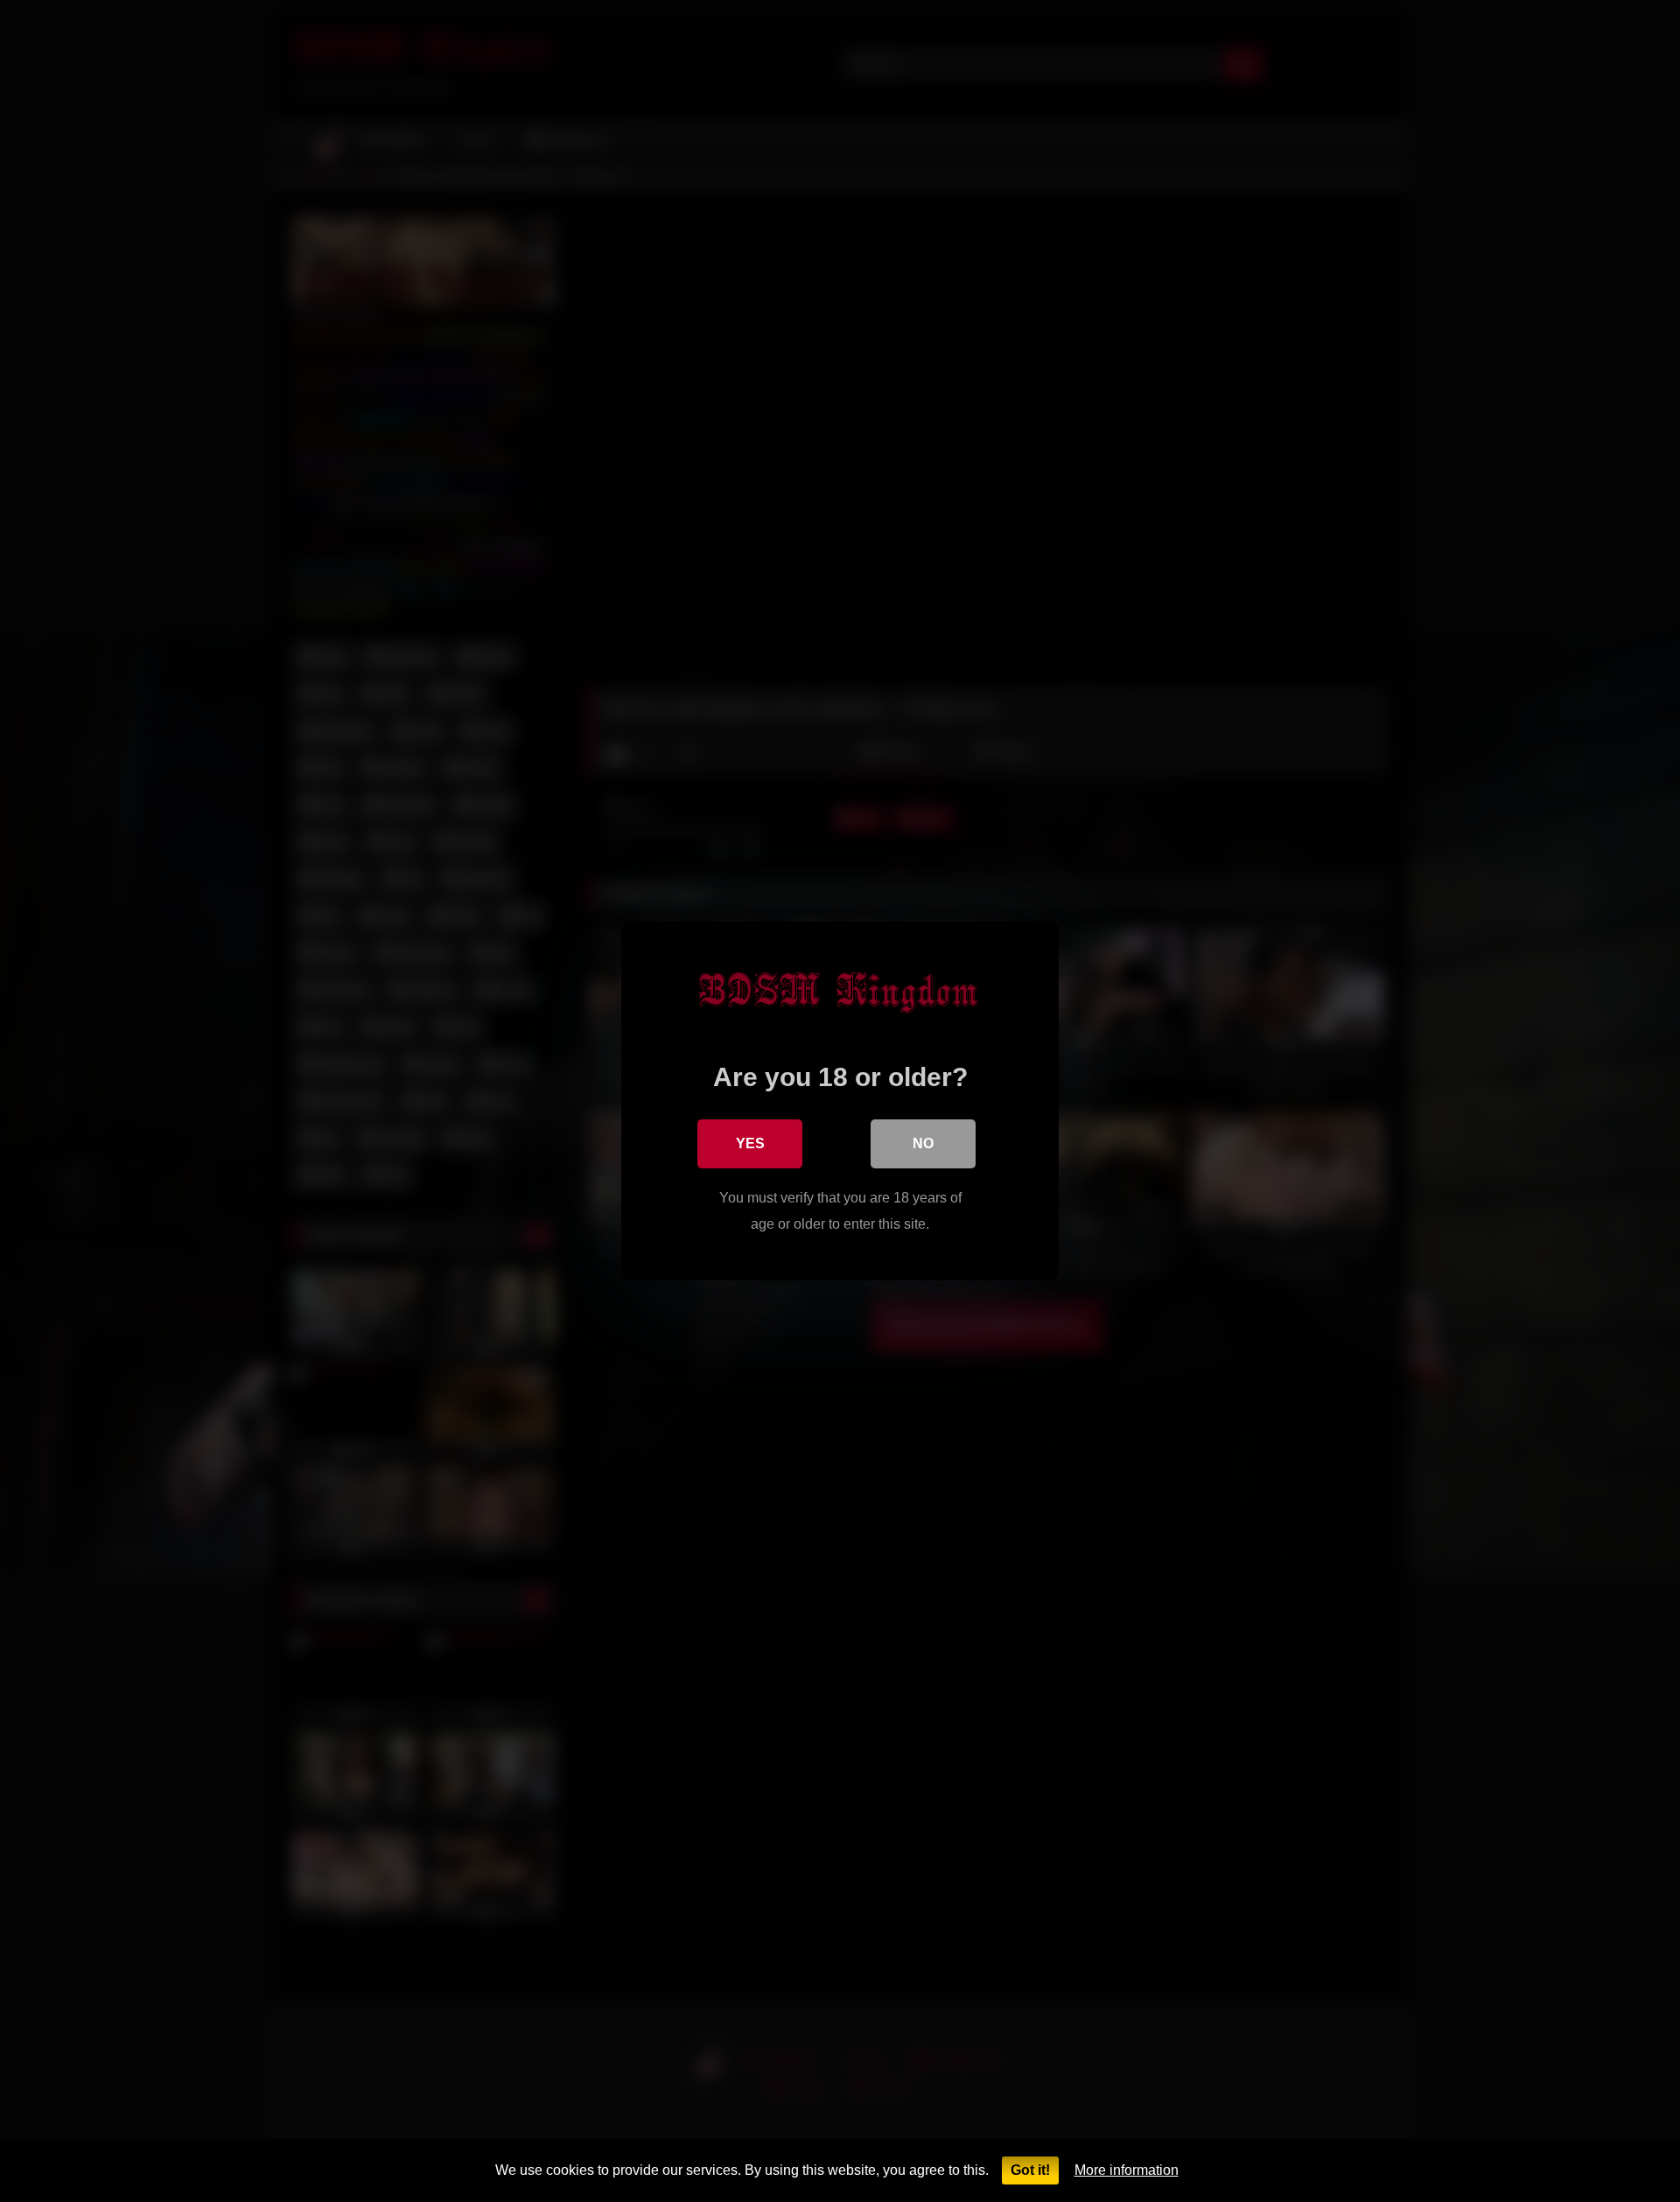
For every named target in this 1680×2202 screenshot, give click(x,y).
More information (1127, 2170)
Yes (750, 1143)
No (923, 1143)
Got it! (1030, 2170)
